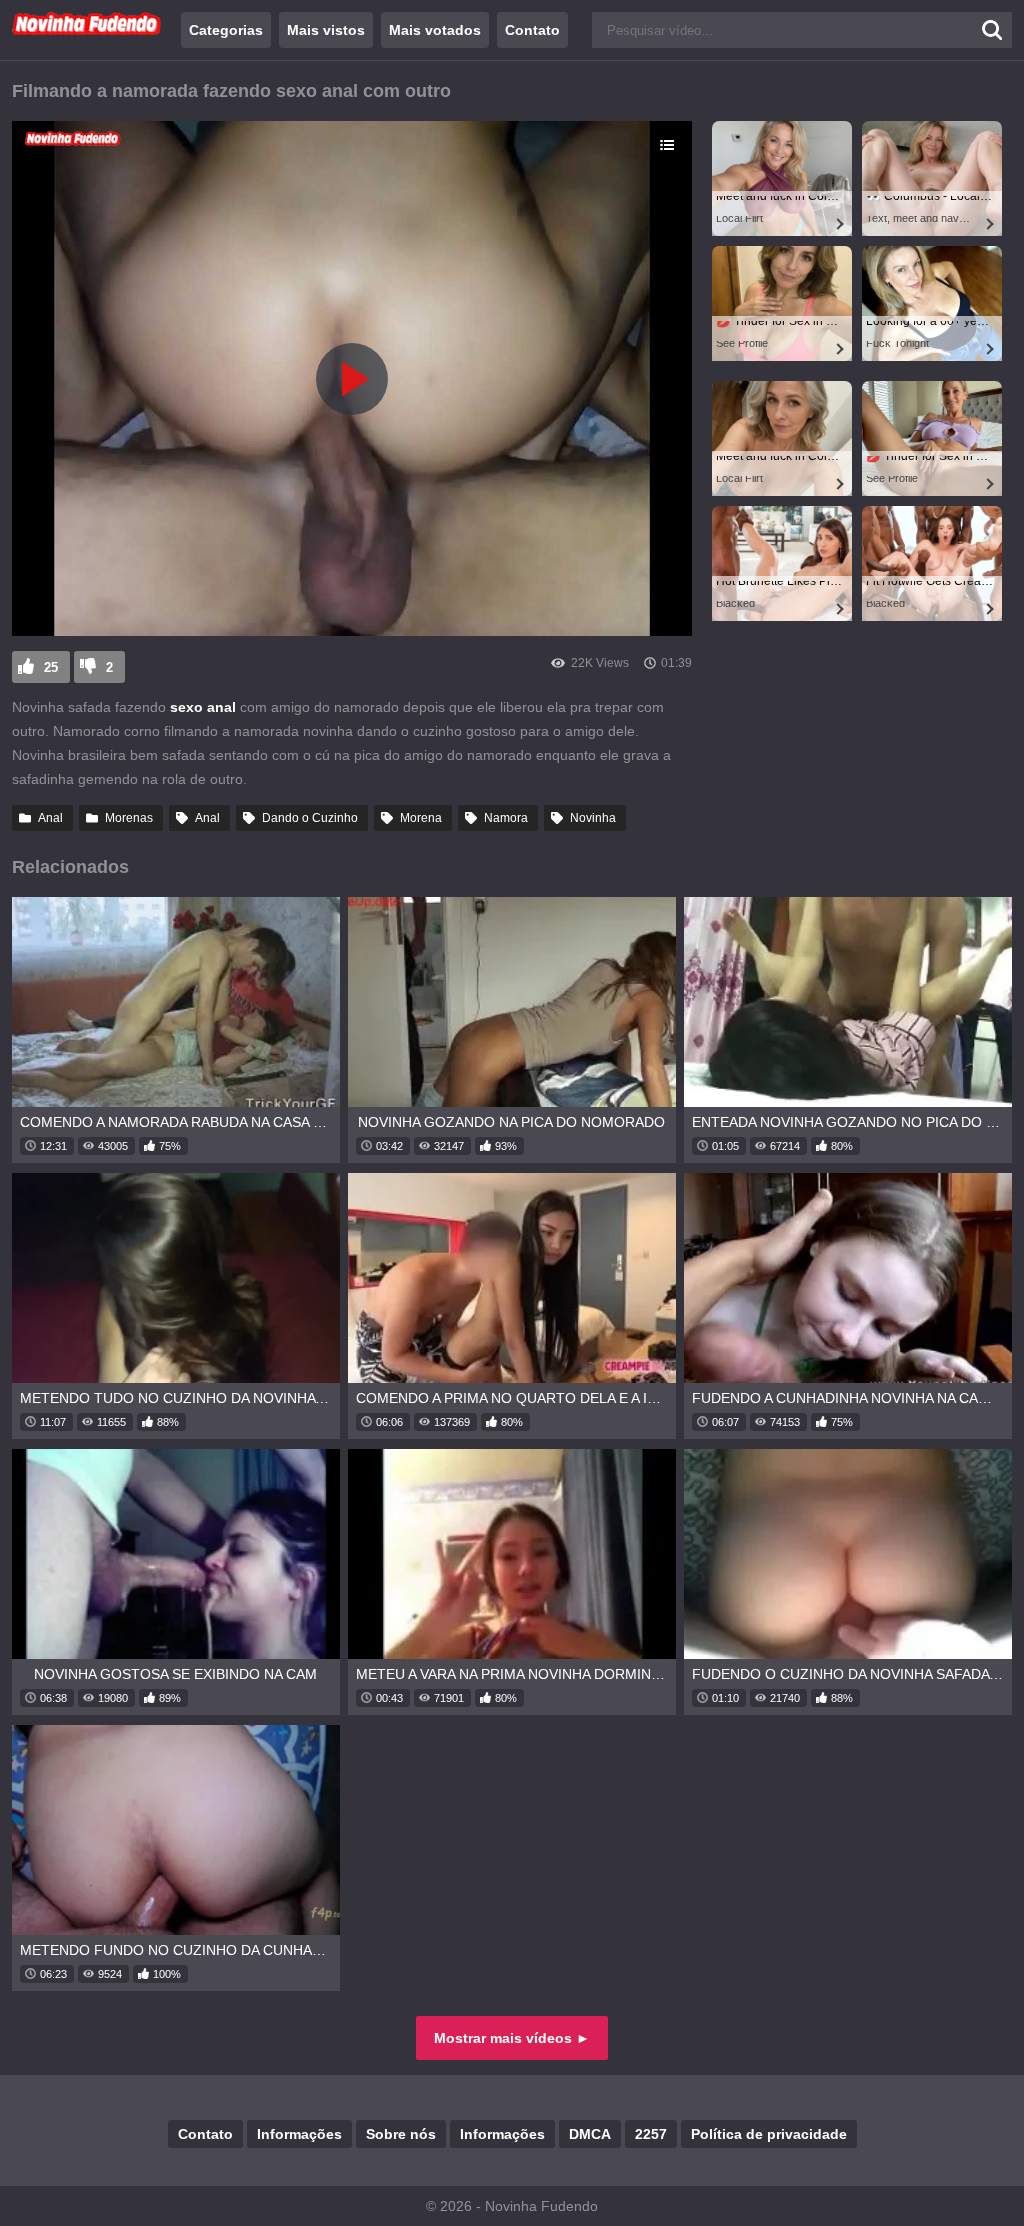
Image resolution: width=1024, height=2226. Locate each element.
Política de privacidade (769, 2134)
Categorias (226, 30)
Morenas (129, 818)
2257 (651, 2134)
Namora (506, 818)
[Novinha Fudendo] (87, 31)
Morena (421, 818)
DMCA (590, 2134)
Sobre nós (401, 2134)
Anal (50, 818)
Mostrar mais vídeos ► (512, 2038)
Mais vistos (326, 30)
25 (51, 667)
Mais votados (435, 30)
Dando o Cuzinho (310, 818)
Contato (532, 30)
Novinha (593, 818)
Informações (299, 2134)
